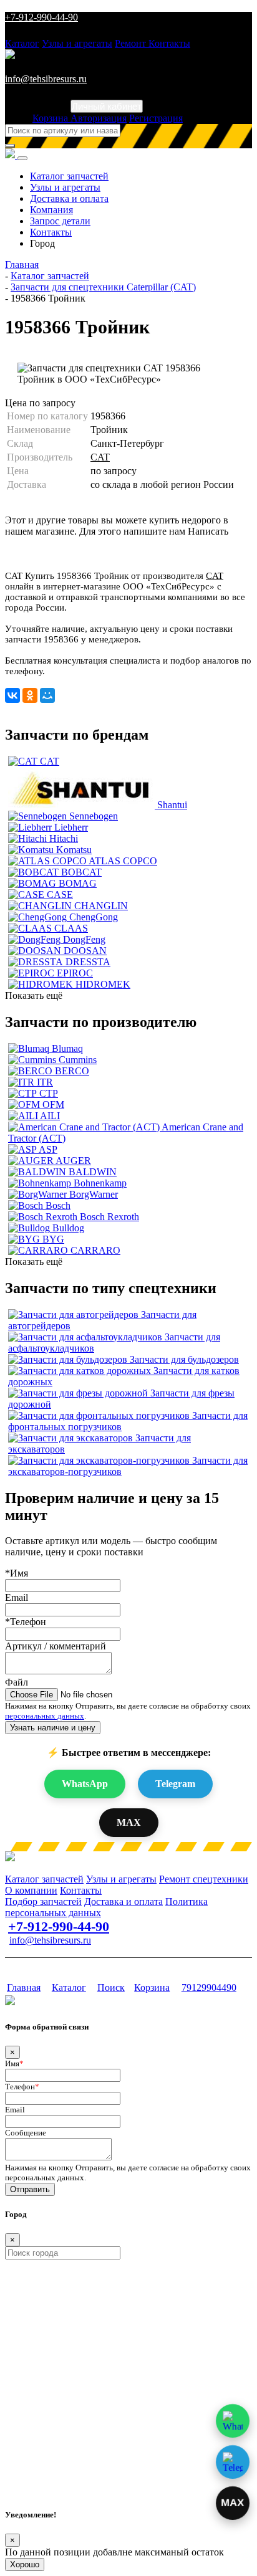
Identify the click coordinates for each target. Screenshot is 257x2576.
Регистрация (156, 118)
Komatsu (74, 850)
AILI (50, 1116)
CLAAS (71, 928)
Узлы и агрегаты (77, 43)
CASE (60, 894)
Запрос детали (60, 221)
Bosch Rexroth (109, 1217)
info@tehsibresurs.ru (46, 79)
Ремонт (132, 43)
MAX (129, 1822)
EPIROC (75, 973)
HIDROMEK (103, 984)
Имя (14, 2063)
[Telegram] (233, 2462)
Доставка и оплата (69, 198)
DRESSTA (88, 962)
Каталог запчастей (69, 176)
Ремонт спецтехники (204, 1879)
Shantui (172, 805)
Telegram (175, 1784)
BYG (53, 1239)
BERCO (72, 1071)
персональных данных (45, 1716)
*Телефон (26, 1622)
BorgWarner (94, 1194)
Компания (51, 210)
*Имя (17, 1573)
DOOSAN (85, 951)
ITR (45, 1082)
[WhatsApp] (233, 2421)
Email (17, 1597)
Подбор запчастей (43, 1901)
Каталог (22, 43)
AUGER (73, 1161)
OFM (53, 1104)
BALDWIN (93, 1172)
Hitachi (64, 838)
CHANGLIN (101, 906)
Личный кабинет (107, 106)
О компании (31, 1890)
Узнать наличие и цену (53, 1728)
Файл (17, 1682)
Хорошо (25, 2564)
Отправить (30, 2189)
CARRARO (95, 1250)
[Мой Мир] (47, 695)
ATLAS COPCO (123, 861)
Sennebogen (94, 816)
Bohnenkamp (100, 1183)
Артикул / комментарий (56, 1646)
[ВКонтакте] (12, 695)
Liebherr (71, 827)
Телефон (22, 2087)
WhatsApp (85, 1784)
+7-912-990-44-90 (41, 17)
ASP (48, 1149)
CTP (49, 1093)
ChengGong (94, 917)
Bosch (58, 1205)
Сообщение (26, 2133)
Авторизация (99, 118)
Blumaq (67, 1048)
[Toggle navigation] (22, 158)
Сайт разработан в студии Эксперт (66, 1964)
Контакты (169, 43)
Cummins (78, 1060)
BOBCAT (81, 872)
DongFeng (84, 939)
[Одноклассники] (30, 695)
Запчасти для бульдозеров (184, 1359)
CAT (100, 457)
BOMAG (78, 883)
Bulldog (68, 1228)
